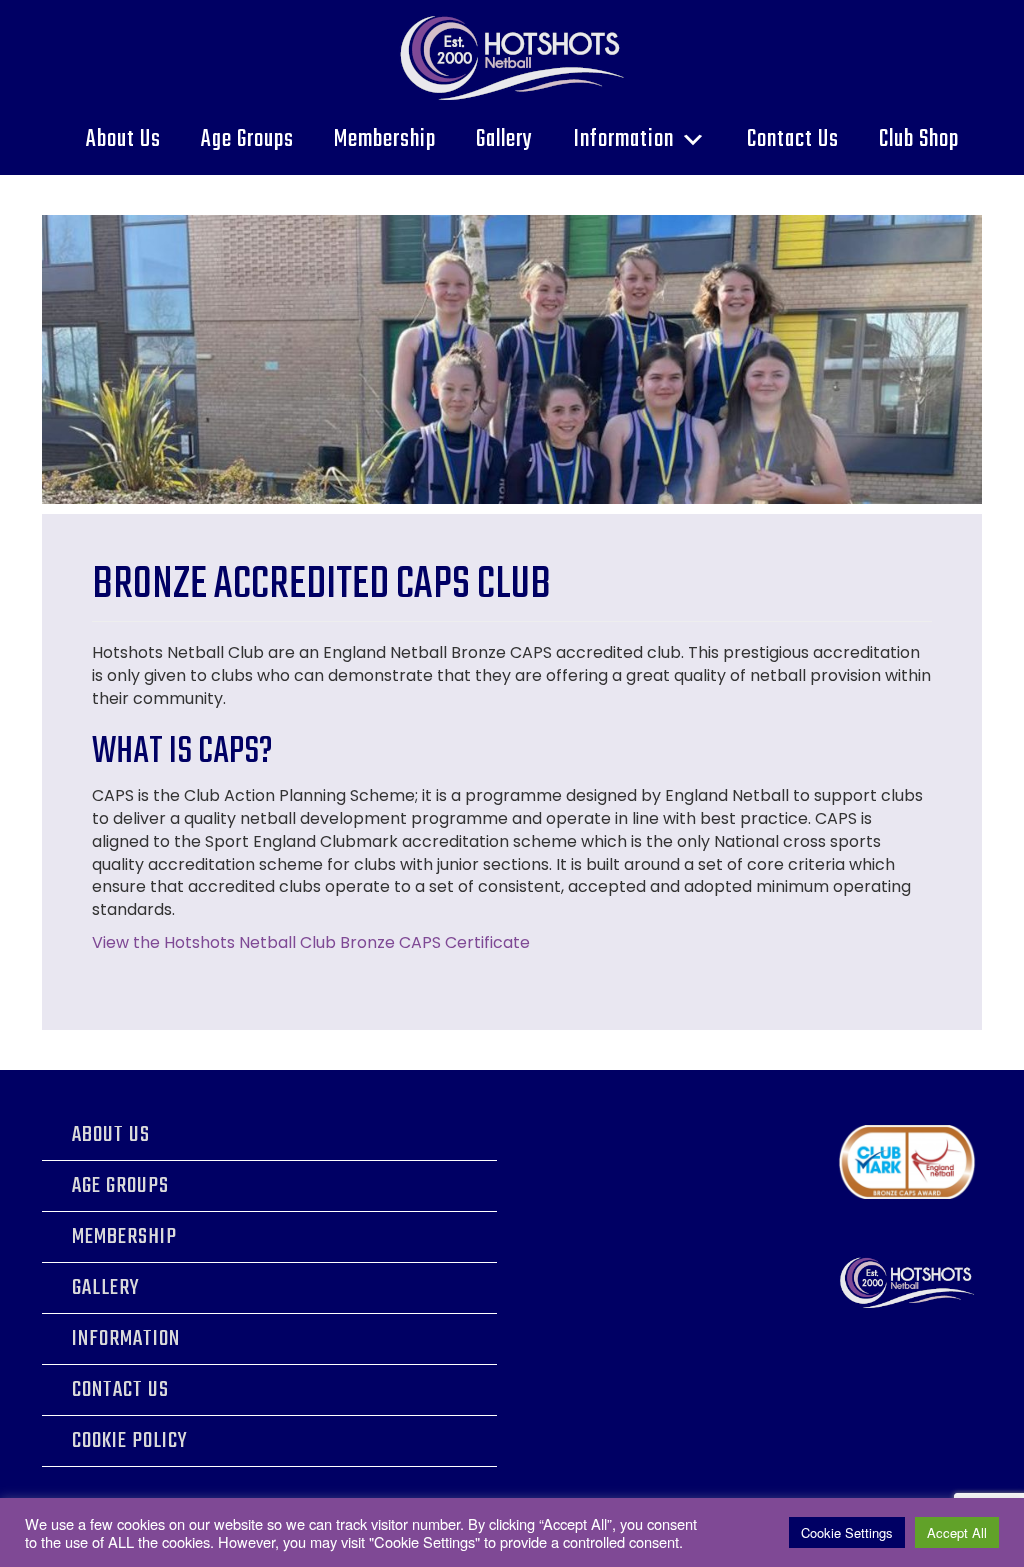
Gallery (504, 139)
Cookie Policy (130, 1441)
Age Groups (247, 139)
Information (623, 139)
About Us (123, 139)
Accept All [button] (957, 1532)
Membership (385, 139)
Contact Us (793, 139)
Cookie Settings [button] (847, 1532)
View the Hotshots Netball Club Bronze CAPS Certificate (311, 942)
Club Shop (919, 139)
